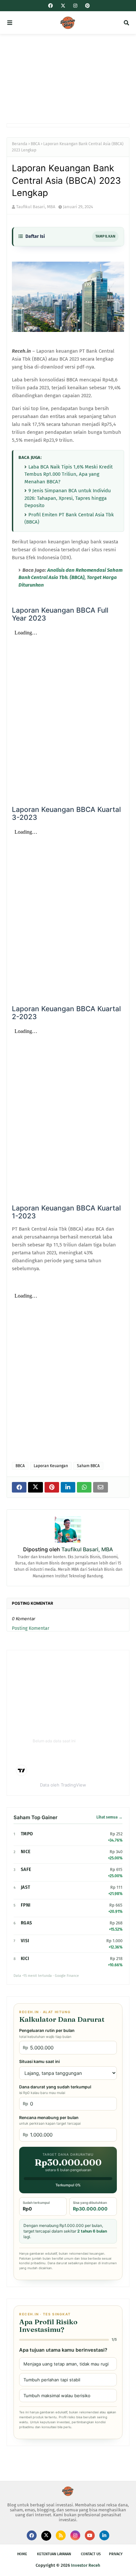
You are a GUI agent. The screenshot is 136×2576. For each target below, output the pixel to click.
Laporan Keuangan (51, 1466)
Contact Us (91, 2554)
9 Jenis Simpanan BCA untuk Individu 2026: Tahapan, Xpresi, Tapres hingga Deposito (68, 498)
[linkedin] (104, 2535)
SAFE (26, 1869)
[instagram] (75, 6)
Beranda (20, 144)
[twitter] (63, 6)
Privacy (116, 2554)
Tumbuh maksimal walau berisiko (57, 2396)
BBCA (35, 144)
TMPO (27, 1834)
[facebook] (51, 6)
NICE (26, 1852)
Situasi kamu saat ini (39, 2061)
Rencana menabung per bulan (50, 2120)
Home (22, 2554)
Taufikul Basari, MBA (36, 207)
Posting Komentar (31, 1628)
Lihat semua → (109, 1817)
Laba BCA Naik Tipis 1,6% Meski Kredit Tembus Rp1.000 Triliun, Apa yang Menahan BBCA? (68, 474)
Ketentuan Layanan (54, 2554)
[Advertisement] (68, 79)
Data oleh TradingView (63, 1785)
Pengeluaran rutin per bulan (47, 2033)
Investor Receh (86, 2565)
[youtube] (90, 2535)
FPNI (26, 1905)
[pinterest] (87, 6)
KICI (25, 1959)
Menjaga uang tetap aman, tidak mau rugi (66, 2364)
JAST (25, 1887)
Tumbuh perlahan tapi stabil (52, 2380)
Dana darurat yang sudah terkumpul (55, 2090)
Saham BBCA (88, 1466)
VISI (25, 1941)
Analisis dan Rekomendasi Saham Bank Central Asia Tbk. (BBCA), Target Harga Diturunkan (70, 578)
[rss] (61, 2535)
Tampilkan (105, 236)
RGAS (26, 1923)
